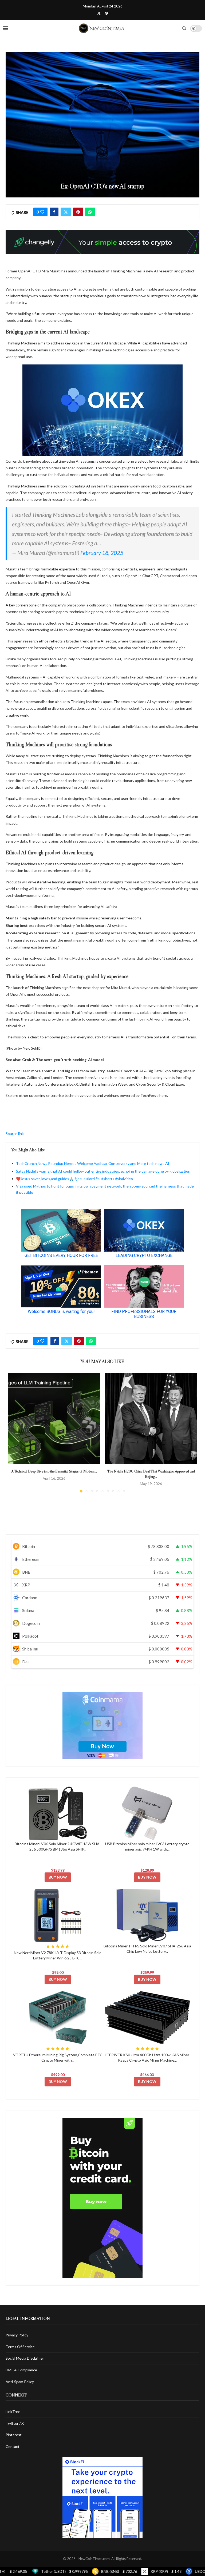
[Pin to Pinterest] (78, 212)
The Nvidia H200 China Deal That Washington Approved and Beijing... (151, 1474)
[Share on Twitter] (66, 212)
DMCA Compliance (21, 2370)
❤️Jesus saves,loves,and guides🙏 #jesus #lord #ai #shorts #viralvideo (74, 1179)
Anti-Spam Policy (20, 2382)
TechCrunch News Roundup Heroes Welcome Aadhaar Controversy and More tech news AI (93, 1163)
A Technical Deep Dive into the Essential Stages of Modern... (54, 1471)
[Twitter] (99, 13)
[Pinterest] (106, 13)
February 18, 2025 (102, 553)
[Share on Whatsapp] (90, 212)
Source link (15, 1134)
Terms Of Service (20, 2347)
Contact (13, 2446)
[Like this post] (42, 212)
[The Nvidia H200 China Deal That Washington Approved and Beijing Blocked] (151, 1418)
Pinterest (14, 2435)
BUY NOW (58, 1877)
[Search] (184, 28)
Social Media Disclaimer (25, 2358)
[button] (15, 1432)
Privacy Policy (17, 2335)
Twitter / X (15, 2423)
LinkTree (13, 2412)
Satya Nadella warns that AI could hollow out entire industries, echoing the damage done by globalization (103, 1171)
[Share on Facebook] (54, 212)
